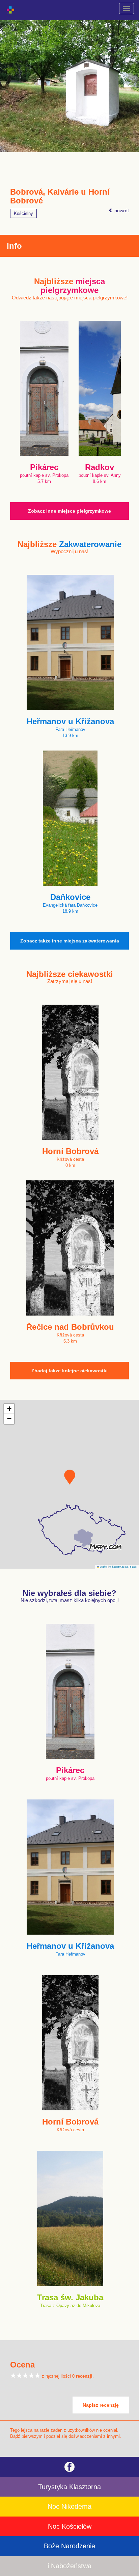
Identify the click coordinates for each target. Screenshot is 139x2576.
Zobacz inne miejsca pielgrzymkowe (69, 511)
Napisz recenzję (101, 2405)
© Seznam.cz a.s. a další (123, 1566)
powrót (121, 211)
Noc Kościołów (70, 2526)
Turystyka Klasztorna (69, 2487)
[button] (70, 1477)
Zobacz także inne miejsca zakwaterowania (70, 941)
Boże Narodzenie (69, 2546)
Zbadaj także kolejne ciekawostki (69, 1371)
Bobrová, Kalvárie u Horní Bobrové (60, 196)
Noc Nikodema (69, 2506)
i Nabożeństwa (69, 2566)
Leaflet (103, 1566)
